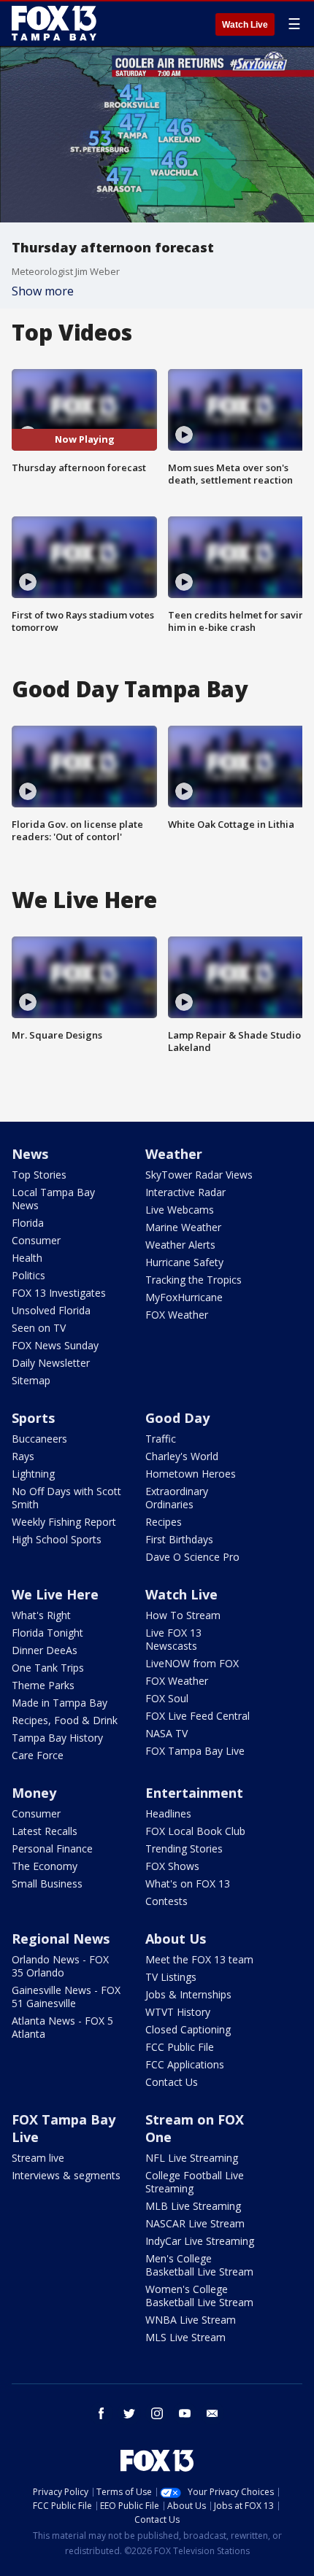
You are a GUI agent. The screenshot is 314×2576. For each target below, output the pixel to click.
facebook (102, 2413)
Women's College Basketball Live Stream (199, 2296)
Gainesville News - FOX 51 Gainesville (66, 1997)
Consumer (36, 1240)
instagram (157, 2413)
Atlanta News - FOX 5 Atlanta (62, 2027)
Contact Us (172, 2082)
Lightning (33, 1474)
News (30, 1154)
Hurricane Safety (184, 1262)
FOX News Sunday (55, 1345)
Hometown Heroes (191, 1474)
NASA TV (166, 1733)
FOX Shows (172, 1866)
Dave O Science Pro (192, 1557)
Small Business (47, 1883)
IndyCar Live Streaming (200, 2241)
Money (34, 1793)
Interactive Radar (185, 1192)
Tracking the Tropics (194, 1280)
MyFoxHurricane (184, 1297)
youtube (185, 2413)
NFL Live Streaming (192, 2158)
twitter (129, 2413)
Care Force (38, 1755)
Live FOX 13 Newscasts (173, 1639)
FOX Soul (167, 1698)
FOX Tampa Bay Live (195, 1751)
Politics (28, 1275)
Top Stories (39, 1175)
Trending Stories (184, 1848)
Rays (23, 1456)
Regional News (61, 1939)
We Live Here (55, 1594)
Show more (43, 291)
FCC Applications (185, 2064)
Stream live (38, 2158)
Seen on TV (39, 1328)
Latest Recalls (45, 1831)
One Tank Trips (48, 1668)
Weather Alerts (180, 1245)
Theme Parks (43, 1685)
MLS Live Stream (185, 2337)
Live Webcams (180, 1210)
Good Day (177, 1418)
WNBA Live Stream (191, 2320)
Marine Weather (183, 1227)
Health (27, 1258)
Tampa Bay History (57, 1738)
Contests (166, 1901)
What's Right (41, 1615)
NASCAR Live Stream (195, 2223)
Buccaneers (39, 1439)
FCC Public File (180, 2047)
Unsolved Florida (51, 1310)
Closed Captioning (188, 2029)
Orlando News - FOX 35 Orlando (60, 1966)
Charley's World (182, 1456)
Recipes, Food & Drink (65, 1720)
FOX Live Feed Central (198, 1716)
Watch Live (245, 25)
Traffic (161, 1439)
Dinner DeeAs (45, 1650)
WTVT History (178, 2012)
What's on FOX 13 (188, 1883)
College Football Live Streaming (195, 2182)
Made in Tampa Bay (60, 1703)
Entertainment (194, 1793)
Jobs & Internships (188, 1994)
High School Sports (57, 1539)
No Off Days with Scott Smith (66, 1498)
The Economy (45, 1866)
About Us (176, 1939)
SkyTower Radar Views (199, 1175)
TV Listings (171, 1977)
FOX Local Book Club (195, 1831)
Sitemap (31, 1380)
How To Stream (183, 1615)
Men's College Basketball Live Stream (199, 2265)
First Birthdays (179, 1539)
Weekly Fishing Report (64, 1522)
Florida (28, 1223)
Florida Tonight (47, 1633)
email (212, 2413)
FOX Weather (177, 1315)
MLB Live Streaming (193, 2206)
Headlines (168, 1813)
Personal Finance (52, 1848)
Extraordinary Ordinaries (177, 1498)
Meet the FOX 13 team (199, 1959)
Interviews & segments (66, 2175)
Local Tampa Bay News (53, 1199)
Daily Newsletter (51, 1363)
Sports (33, 1418)
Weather (174, 1154)
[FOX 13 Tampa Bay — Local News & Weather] (54, 23)
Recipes (164, 1522)
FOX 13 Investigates (59, 1293)
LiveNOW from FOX (192, 1663)
